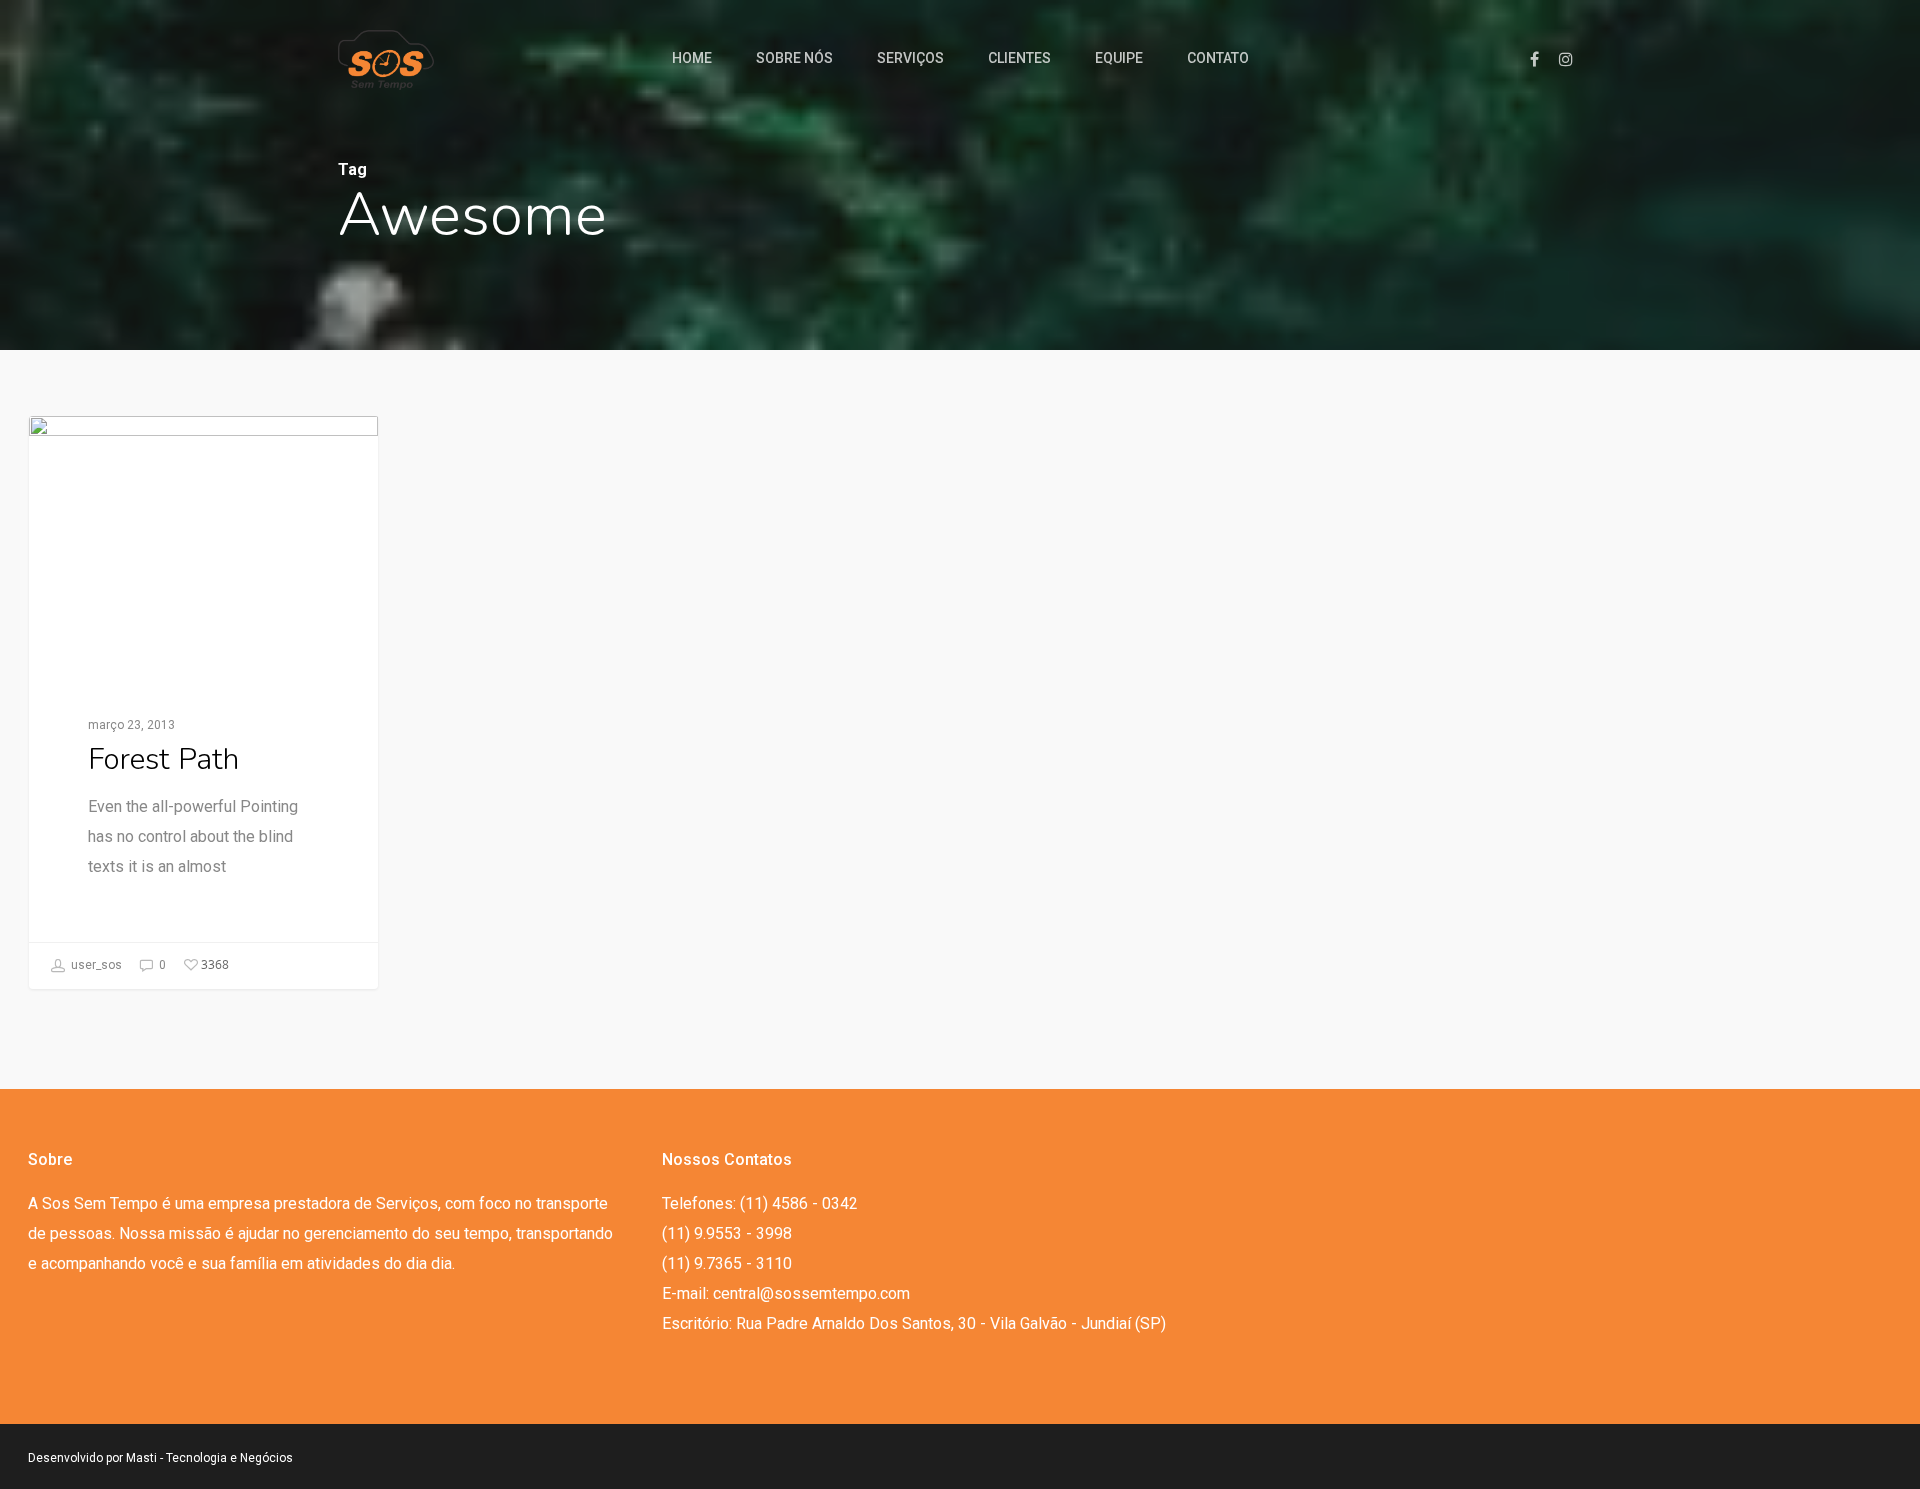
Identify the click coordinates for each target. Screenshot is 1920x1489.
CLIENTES (1019, 58)
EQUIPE (1119, 58)
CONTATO (1218, 58)
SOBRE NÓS (794, 58)
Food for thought (127, 447)
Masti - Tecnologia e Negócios (209, 1458)
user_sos (95, 964)
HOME (692, 58)
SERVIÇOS (910, 58)
